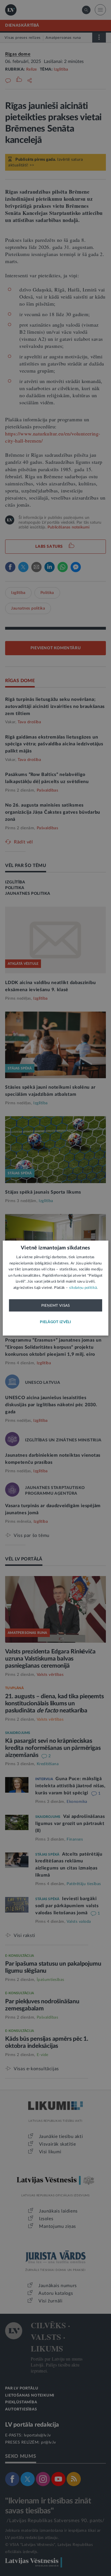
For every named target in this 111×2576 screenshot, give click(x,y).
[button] (55, 1322)
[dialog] (56, 1288)
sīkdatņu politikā (83, 1288)
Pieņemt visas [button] (56, 1306)
